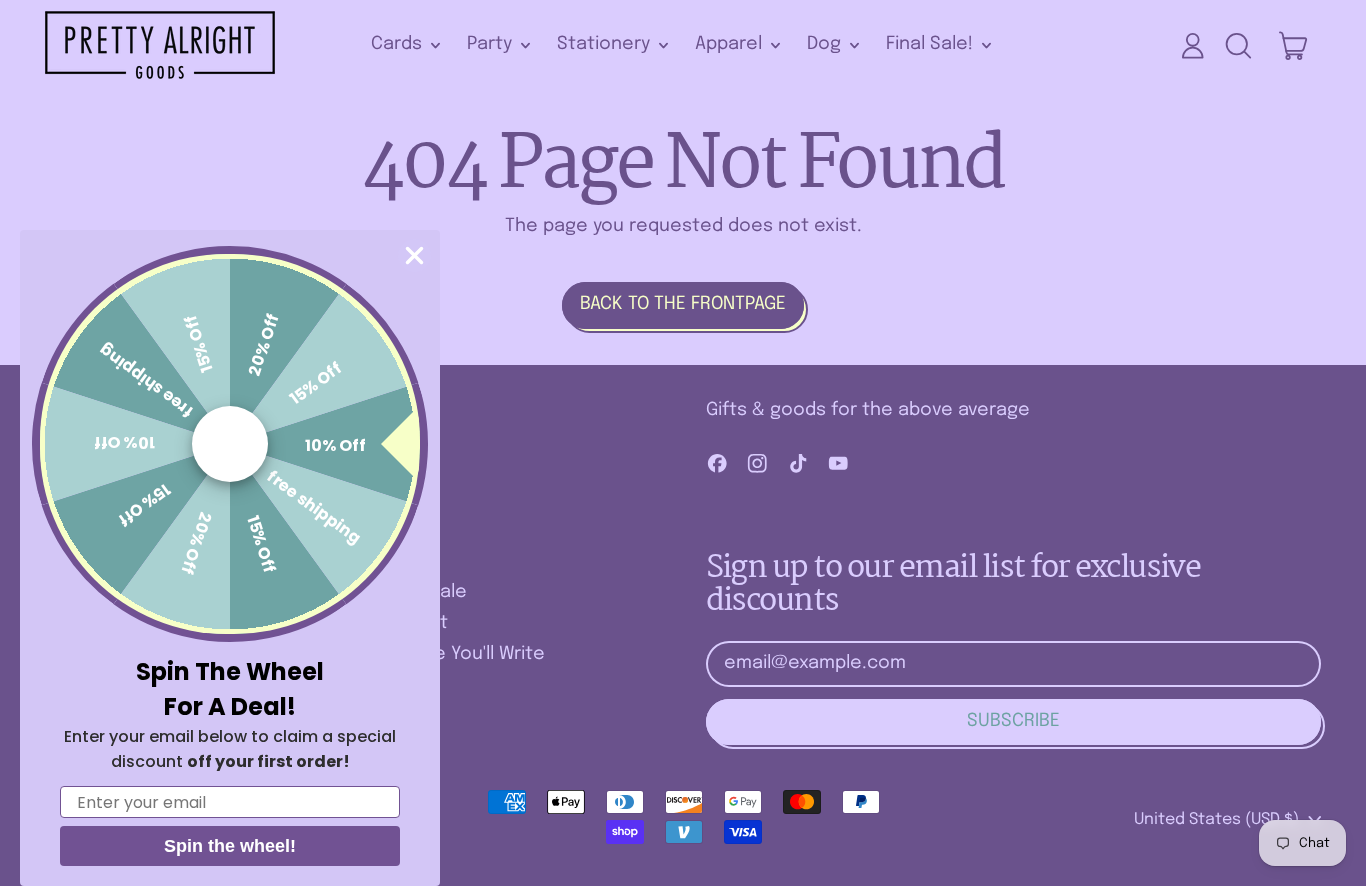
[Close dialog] (414, 255)
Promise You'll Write (460, 654)
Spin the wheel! (230, 846)
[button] (1238, 46)
